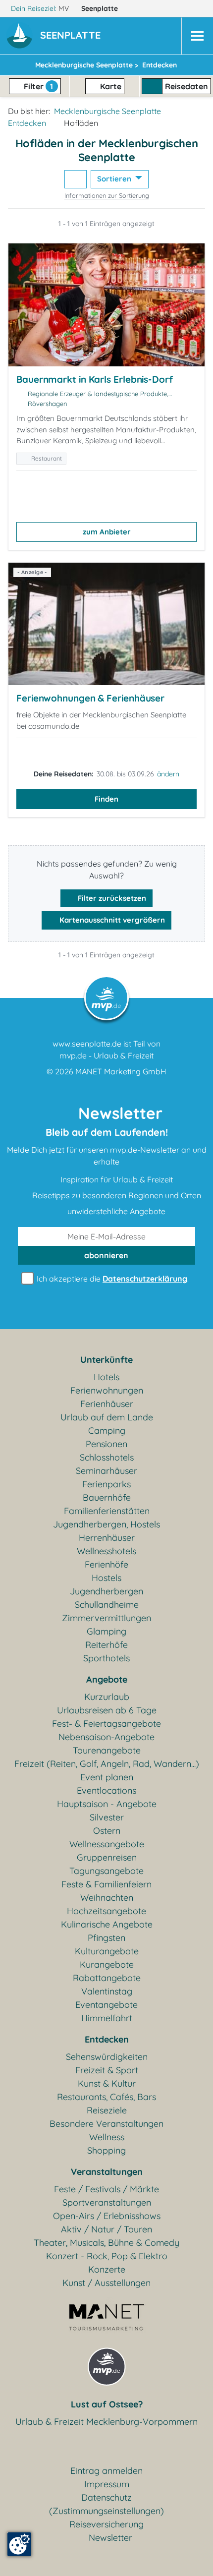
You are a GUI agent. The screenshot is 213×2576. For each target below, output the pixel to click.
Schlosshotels (107, 1457)
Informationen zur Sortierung (107, 195)
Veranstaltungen (107, 2172)
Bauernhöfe (107, 1497)
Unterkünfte (106, 1360)
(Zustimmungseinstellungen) (106, 2511)
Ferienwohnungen (107, 1390)
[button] (72, 36)
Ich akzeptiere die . (112, 1279)
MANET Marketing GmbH (121, 1071)
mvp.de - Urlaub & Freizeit (106, 1055)
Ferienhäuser (107, 1404)
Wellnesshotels (106, 1551)
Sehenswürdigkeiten (107, 2057)
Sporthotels (106, 1658)
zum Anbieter (107, 532)
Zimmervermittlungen (106, 1618)
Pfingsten (106, 1938)
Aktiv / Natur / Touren (106, 2229)
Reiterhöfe (106, 1645)
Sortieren (115, 179)
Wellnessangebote (107, 1844)
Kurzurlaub (107, 1697)
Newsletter (110, 2538)
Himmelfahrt (107, 2018)
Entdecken (27, 123)
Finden (106, 799)
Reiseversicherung (106, 2524)
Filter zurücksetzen (111, 898)
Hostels (106, 1578)
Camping (107, 1431)
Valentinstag (107, 1991)
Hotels (106, 1377)
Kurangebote (107, 1964)
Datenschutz (106, 2497)
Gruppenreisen (107, 1857)
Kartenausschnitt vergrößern (111, 920)
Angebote (107, 1679)
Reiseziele (107, 2110)
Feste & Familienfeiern (106, 1884)
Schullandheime (107, 1605)
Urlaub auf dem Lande (107, 1417)
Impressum (107, 2484)
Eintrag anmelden (106, 2471)
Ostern (107, 1831)
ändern (168, 774)
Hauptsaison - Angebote (107, 1804)
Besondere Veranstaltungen (106, 2124)
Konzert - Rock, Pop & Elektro (107, 2256)
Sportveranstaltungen (107, 2202)
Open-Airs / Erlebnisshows (107, 2216)
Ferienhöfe (106, 1564)
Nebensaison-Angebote (106, 1737)
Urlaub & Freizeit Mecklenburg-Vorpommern (106, 2422)
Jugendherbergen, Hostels (106, 1524)
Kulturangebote (107, 1951)
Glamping (106, 1631)
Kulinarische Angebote (107, 1924)
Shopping (106, 2150)
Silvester (107, 1817)
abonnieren (106, 1255)
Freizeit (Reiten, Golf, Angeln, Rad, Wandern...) (107, 1764)
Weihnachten (107, 1898)
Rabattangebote (107, 1978)
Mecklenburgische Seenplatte (107, 111)
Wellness (107, 2137)
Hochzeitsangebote (106, 1911)
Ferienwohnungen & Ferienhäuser (90, 698)
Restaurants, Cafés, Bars (106, 2097)
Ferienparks (106, 1484)
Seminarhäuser (106, 1471)
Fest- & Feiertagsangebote (106, 1724)
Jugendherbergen (106, 1591)
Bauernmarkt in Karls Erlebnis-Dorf (95, 379)
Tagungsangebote (106, 1871)
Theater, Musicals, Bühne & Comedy (106, 2243)
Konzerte (107, 2269)
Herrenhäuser (107, 1538)
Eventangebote (106, 2005)
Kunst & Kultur (107, 2083)
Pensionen (106, 1444)
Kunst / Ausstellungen (106, 2283)
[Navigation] (197, 36)
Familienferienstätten (107, 1511)
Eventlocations (106, 1790)
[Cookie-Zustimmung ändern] (19, 2544)
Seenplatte (101, 8)
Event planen (107, 1777)
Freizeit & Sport (107, 2070)
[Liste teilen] (76, 179)
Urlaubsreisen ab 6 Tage (107, 1710)
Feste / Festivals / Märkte (106, 2189)
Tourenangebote (107, 1750)
